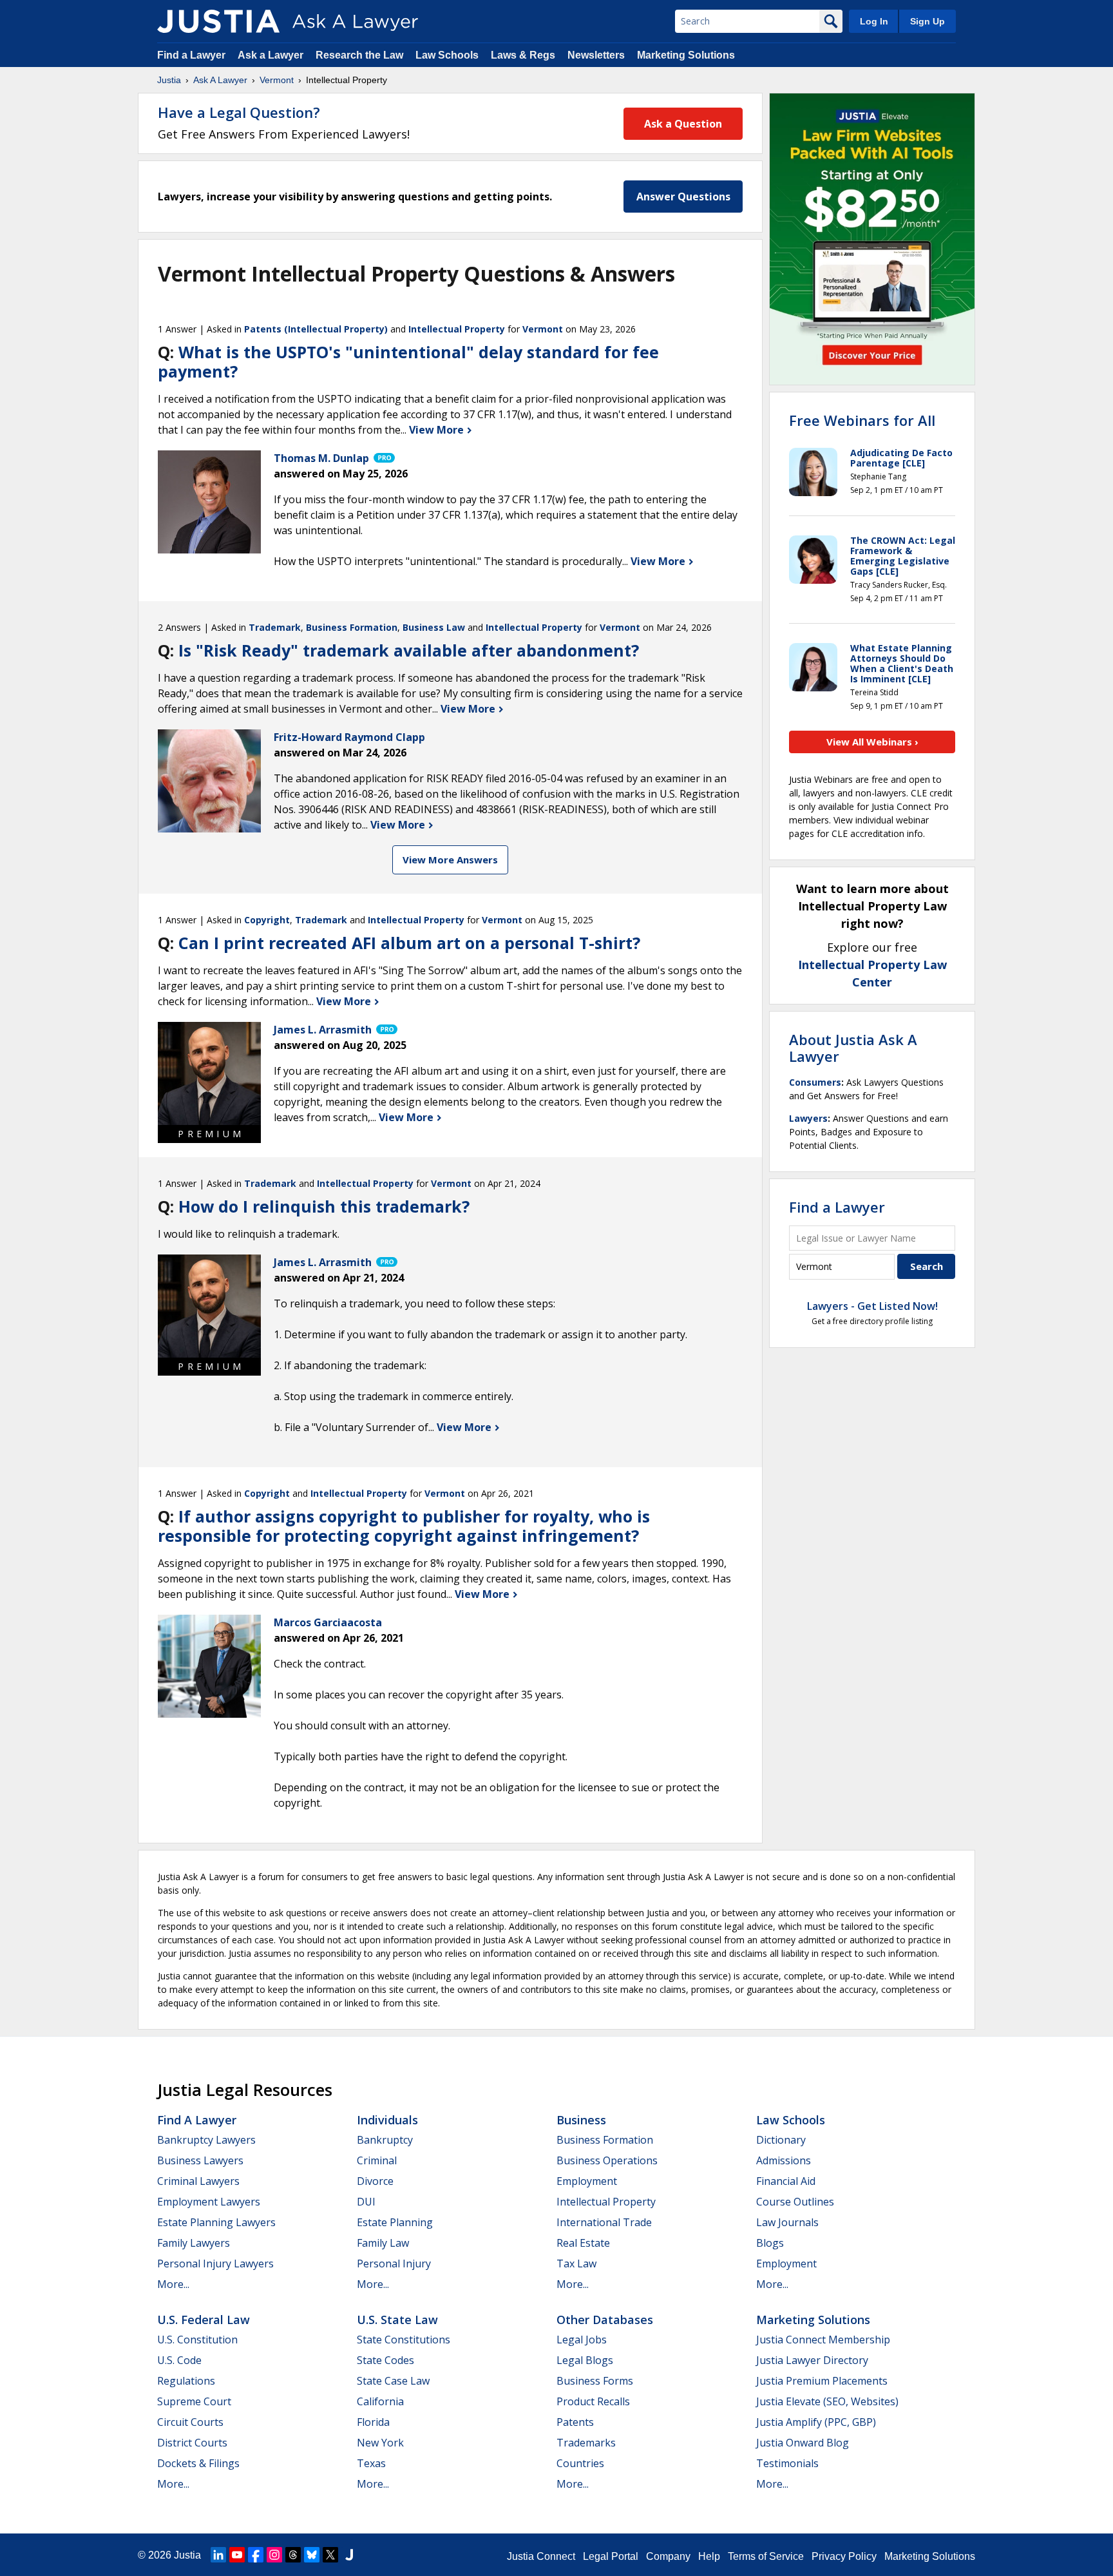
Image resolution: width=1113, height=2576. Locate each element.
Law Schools (447, 55)
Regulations (186, 2381)
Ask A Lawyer (220, 80)
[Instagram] (274, 2555)
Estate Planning (395, 2222)
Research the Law (359, 55)
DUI (366, 2202)
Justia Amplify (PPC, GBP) (816, 2422)
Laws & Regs (523, 55)
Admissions (784, 2160)
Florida (373, 2422)
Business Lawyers (200, 2160)
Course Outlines (795, 2202)
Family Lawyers (194, 2243)
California (380, 2401)
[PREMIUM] (209, 1073)
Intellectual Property (457, 329)
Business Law (434, 627)
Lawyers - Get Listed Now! (872, 1306)
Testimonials (787, 2463)
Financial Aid (786, 2181)
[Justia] (218, 21)
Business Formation (352, 627)
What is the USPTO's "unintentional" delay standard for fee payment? (408, 361)
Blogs (770, 2243)
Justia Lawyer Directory (812, 2360)
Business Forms (595, 2381)
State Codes (385, 2360)
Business (581, 2120)
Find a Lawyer (191, 55)
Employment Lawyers (209, 2202)
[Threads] (293, 2555)
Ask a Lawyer (272, 55)
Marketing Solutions (686, 55)
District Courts (192, 2443)
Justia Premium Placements (822, 2381)
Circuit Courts (190, 2422)
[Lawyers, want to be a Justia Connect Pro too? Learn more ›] (383, 458)
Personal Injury (394, 2264)
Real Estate (583, 2243)
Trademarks (586, 2443)
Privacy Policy (844, 2556)
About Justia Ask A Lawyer (853, 1048)
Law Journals (787, 2222)
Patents (575, 2422)
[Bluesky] (312, 2555)
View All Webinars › (872, 742)
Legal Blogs (585, 2360)
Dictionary (781, 2140)
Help (709, 2556)
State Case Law (393, 2381)
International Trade (604, 2222)
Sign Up (927, 21)
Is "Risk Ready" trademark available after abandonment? (409, 650)
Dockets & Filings (198, 2463)
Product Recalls (593, 2401)
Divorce (375, 2181)
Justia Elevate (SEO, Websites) (827, 2401)
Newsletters (596, 55)
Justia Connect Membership (823, 2340)
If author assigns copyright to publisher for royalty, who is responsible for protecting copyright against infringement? (404, 1526)
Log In (874, 21)
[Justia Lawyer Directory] (349, 2555)
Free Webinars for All (862, 420)
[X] (330, 2555)
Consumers (815, 1082)
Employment (587, 2181)
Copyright (267, 920)
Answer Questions (683, 197)
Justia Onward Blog (803, 2443)
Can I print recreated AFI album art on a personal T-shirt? (409, 943)
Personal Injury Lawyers (215, 2264)
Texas (371, 2463)
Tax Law (576, 2264)
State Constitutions (404, 2340)
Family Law (383, 2243)
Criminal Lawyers (198, 2181)
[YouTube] (237, 2555)
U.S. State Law (397, 2320)
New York (380, 2443)
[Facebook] (256, 2555)
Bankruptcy (385, 2140)
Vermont (277, 80)
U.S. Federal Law (204, 2320)
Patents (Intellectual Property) (316, 329)
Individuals (387, 2120)
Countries (580, 2463)
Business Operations (607, 2160)
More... (173, 2284)
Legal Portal (611, 2556)
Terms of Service (766, 2556)
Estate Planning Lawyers (216, 2222)
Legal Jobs (582, 2340)
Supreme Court (194, 2401)
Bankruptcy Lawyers (206, 2140)
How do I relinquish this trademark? (324, 1206)
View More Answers (450, 860)
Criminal (377, 2160)
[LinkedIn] (218, 2555)
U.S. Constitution (197, 2340)
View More (438, 430)
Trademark (275, 627)
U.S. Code (179, 2360)
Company (668, 2556)
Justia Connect (541, 2556)
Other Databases (605, 2320)
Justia (169, 80)
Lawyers (808, 1118)
